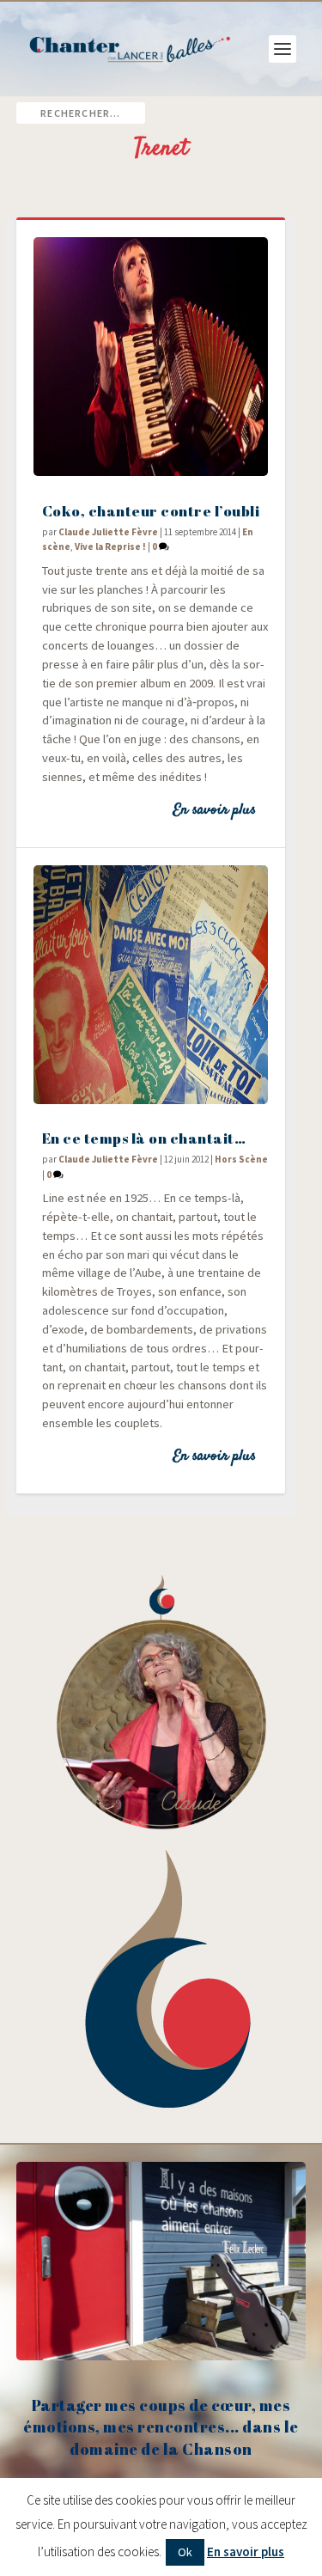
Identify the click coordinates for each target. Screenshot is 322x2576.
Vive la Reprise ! (110, 546)
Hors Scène (241, 1159)
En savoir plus (214, 810)
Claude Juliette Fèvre (108, 532)
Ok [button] (185, 2552)
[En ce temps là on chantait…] (151, 985)
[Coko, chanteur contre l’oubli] (151, 357)
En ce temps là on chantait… (144, 1138)
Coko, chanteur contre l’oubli (151, 511)
